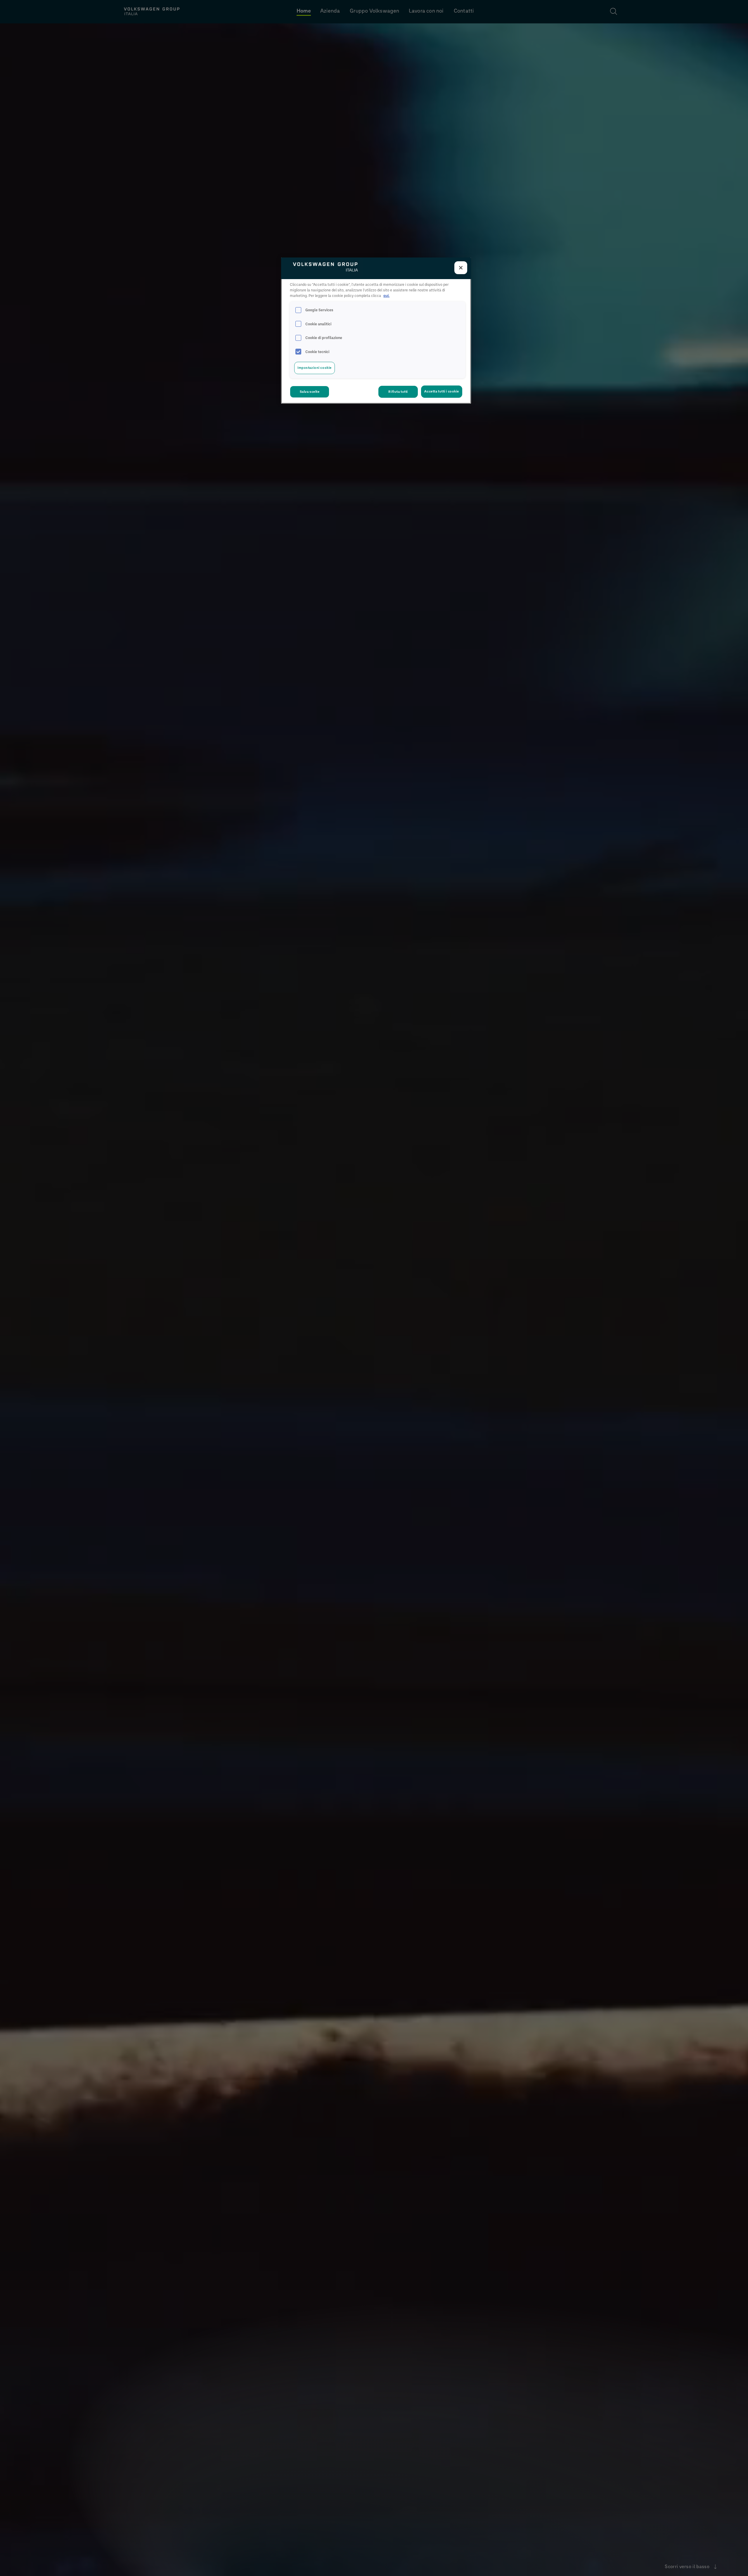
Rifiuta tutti (398, 392)
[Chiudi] (461, 268)
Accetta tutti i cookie (442, 392)
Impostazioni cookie (315, 368)
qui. (386, 296)
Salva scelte (310, 392)
